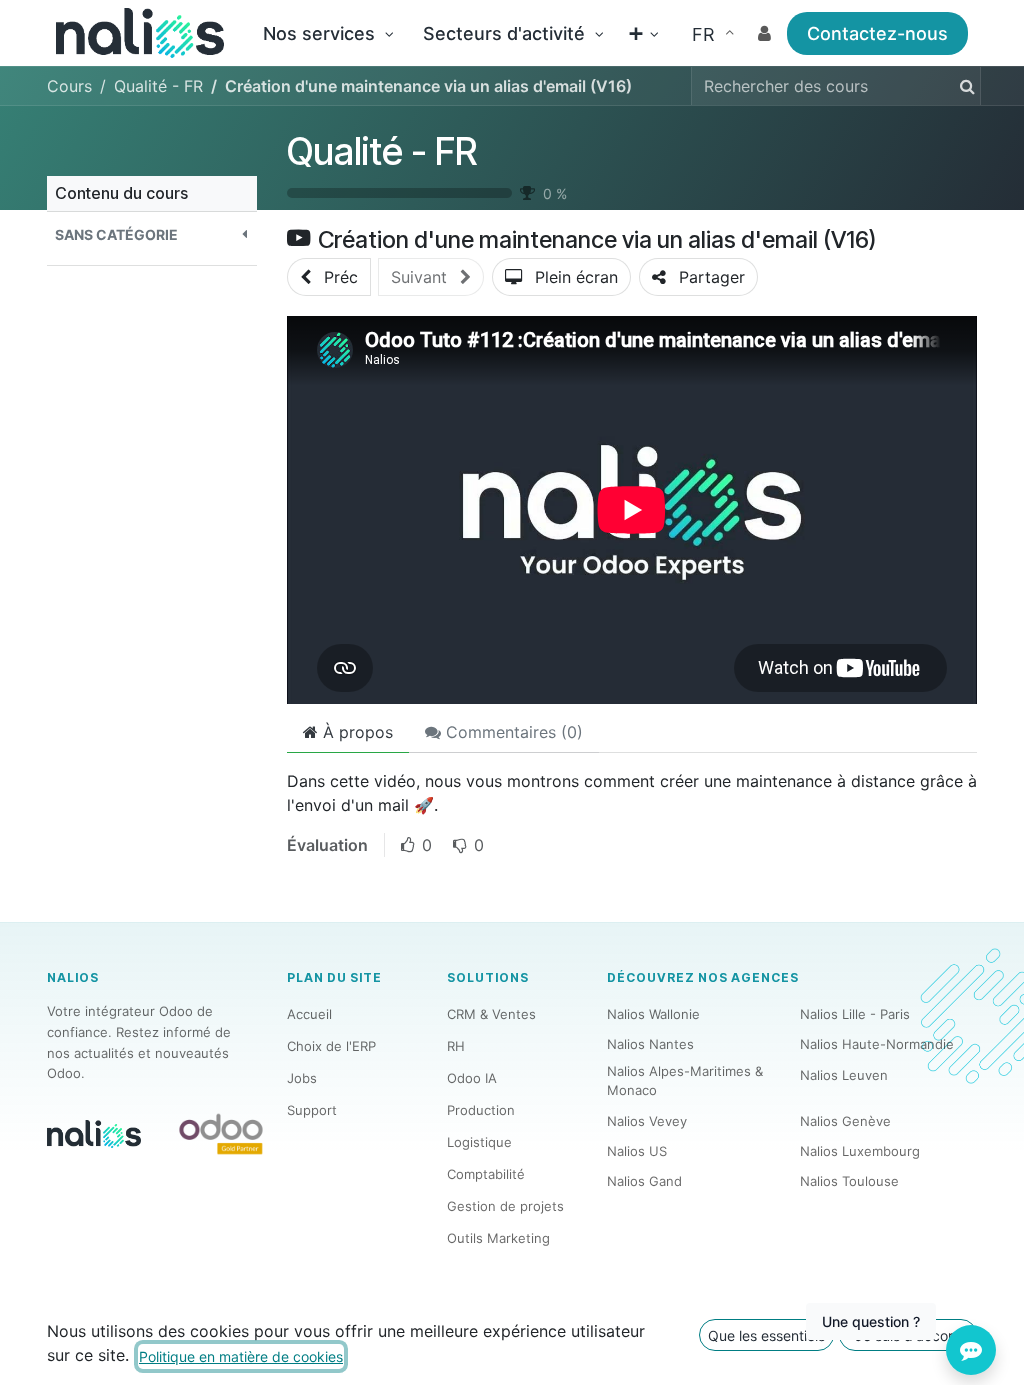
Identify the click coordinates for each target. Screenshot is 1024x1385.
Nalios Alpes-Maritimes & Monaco (685, 1081)
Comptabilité (486, 1174)
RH (456, 1046)
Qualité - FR (382, 151)
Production (481, 1110)
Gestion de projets (505, 1206)
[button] (152, 234)
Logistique (479, 1142)
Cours (69, 86)
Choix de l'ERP (331, 1046)
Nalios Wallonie (653, 1014)
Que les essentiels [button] (766, 1335)
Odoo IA (472, 1078)
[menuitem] (328, 33)
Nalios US (637, 1151)
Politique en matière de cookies (241, 1356)
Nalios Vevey (647, 1121)
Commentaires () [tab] (512, 732)
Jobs (302, 1078)
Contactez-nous (877, 33)
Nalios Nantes (650, 1044)
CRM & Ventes (491, 1014)
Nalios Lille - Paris (855, 1014)
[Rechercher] (963, 86)
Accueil (309, 1014)
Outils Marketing (498, 1238)
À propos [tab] (355, 732)
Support (312, 1110)
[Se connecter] (764, 33)
